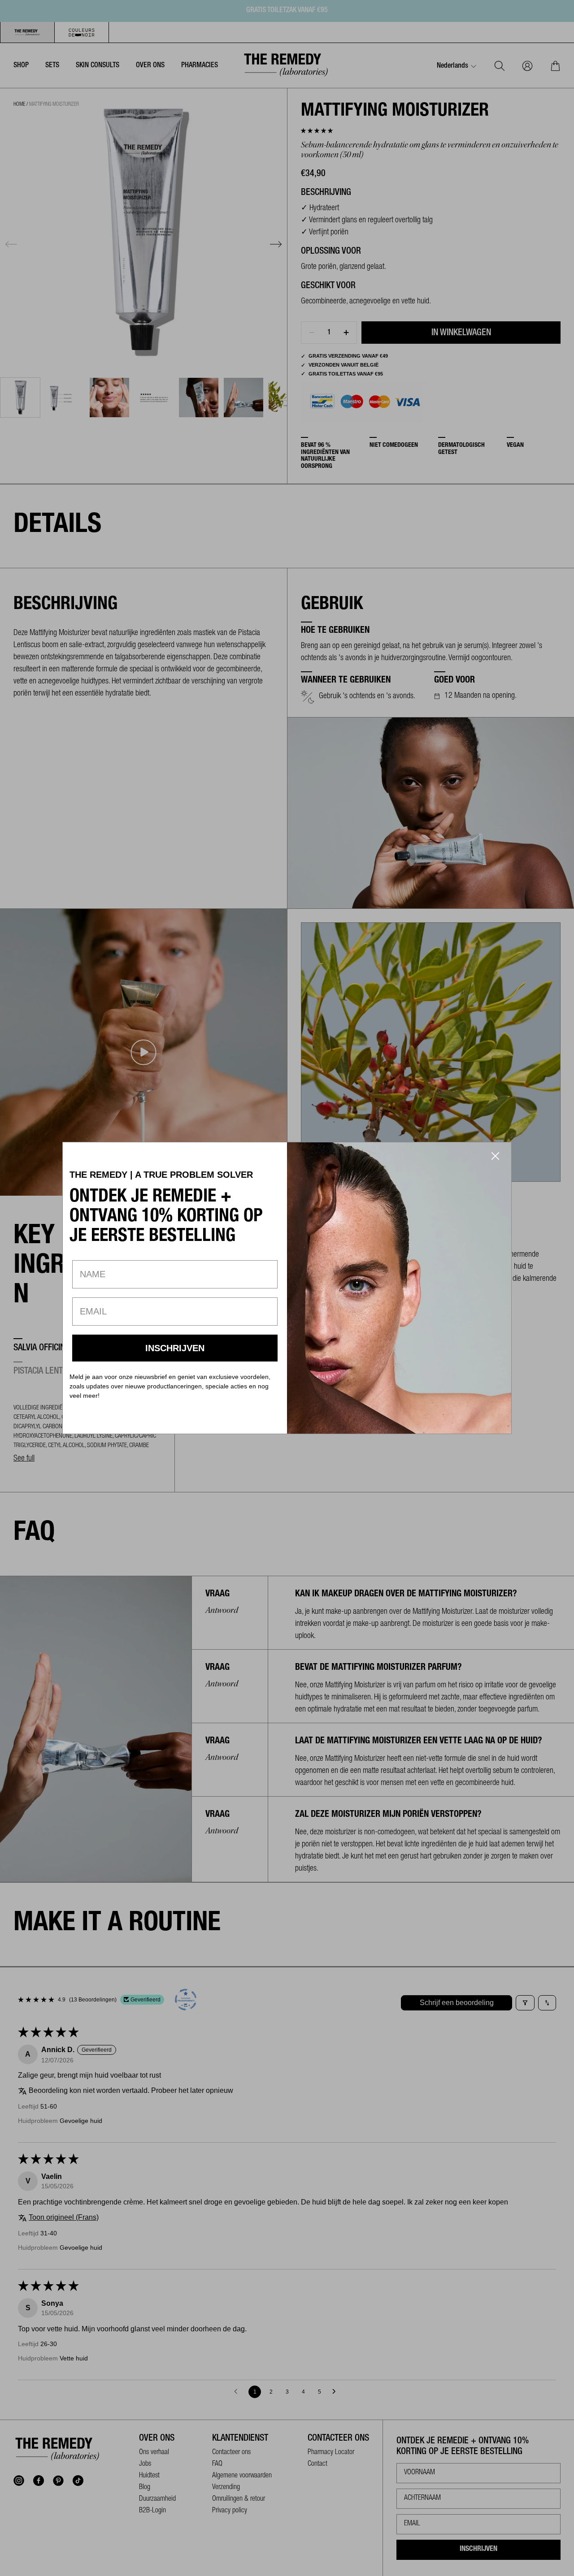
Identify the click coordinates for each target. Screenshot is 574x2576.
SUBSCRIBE (175, 1348)
